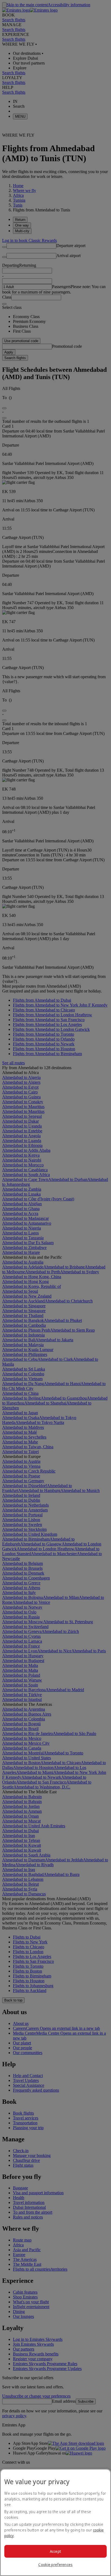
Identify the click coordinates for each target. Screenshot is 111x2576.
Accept (56, 2551)
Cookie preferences (55, 2565)
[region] (55, 2522)
